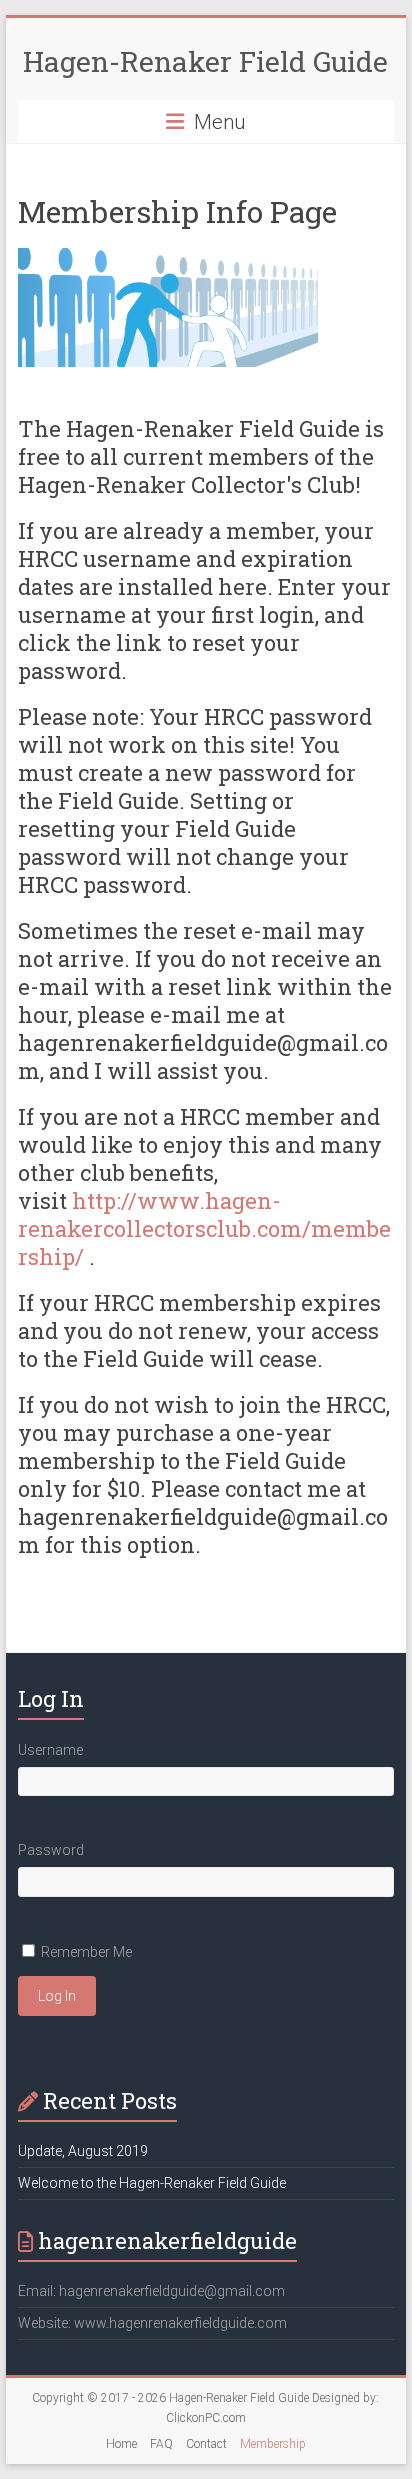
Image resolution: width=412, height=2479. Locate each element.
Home (121, 2444)
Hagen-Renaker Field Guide (205, 61)
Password (51, 1850)
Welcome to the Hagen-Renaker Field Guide (152, 2183)
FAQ (161, 2444)
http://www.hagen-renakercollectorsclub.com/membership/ (204, 1228)
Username (50, 1750)
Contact (206, 2444)
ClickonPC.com (206, 2418)
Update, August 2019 (83, 2151)
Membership (273, 2444)
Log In (57, 1996)
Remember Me (86, 1952)
